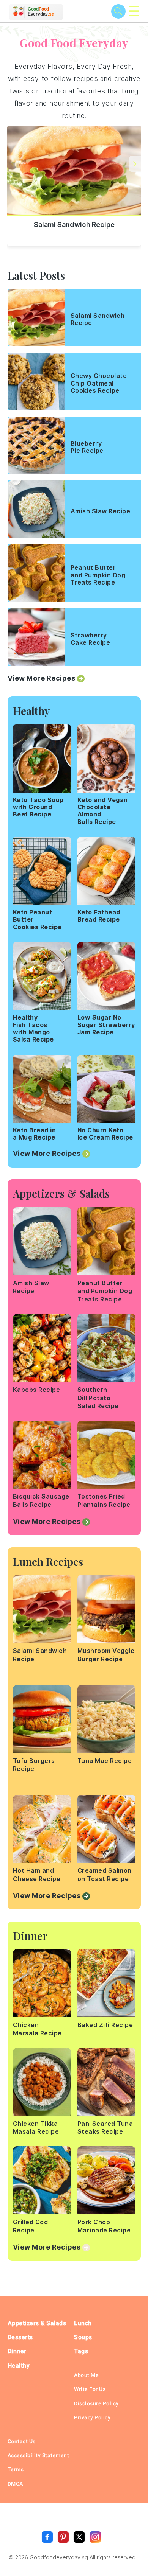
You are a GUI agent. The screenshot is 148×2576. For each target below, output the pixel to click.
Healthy (19, 2365)
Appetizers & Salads (37, 2323)
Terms (16, 2469)
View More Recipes (42, 678)
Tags (81, 2351)
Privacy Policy (92, 2417)
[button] (135, 164)
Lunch (83, 2323)
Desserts (20, 2337)
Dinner (17, 2351)
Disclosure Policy (96, 2403)
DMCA (15, 2484)
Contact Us (22, 2441)
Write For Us (90, 2389)
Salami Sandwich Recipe (74, 225)
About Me (86, 2375)
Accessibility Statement (39, 2455)
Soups (83, 2337)
